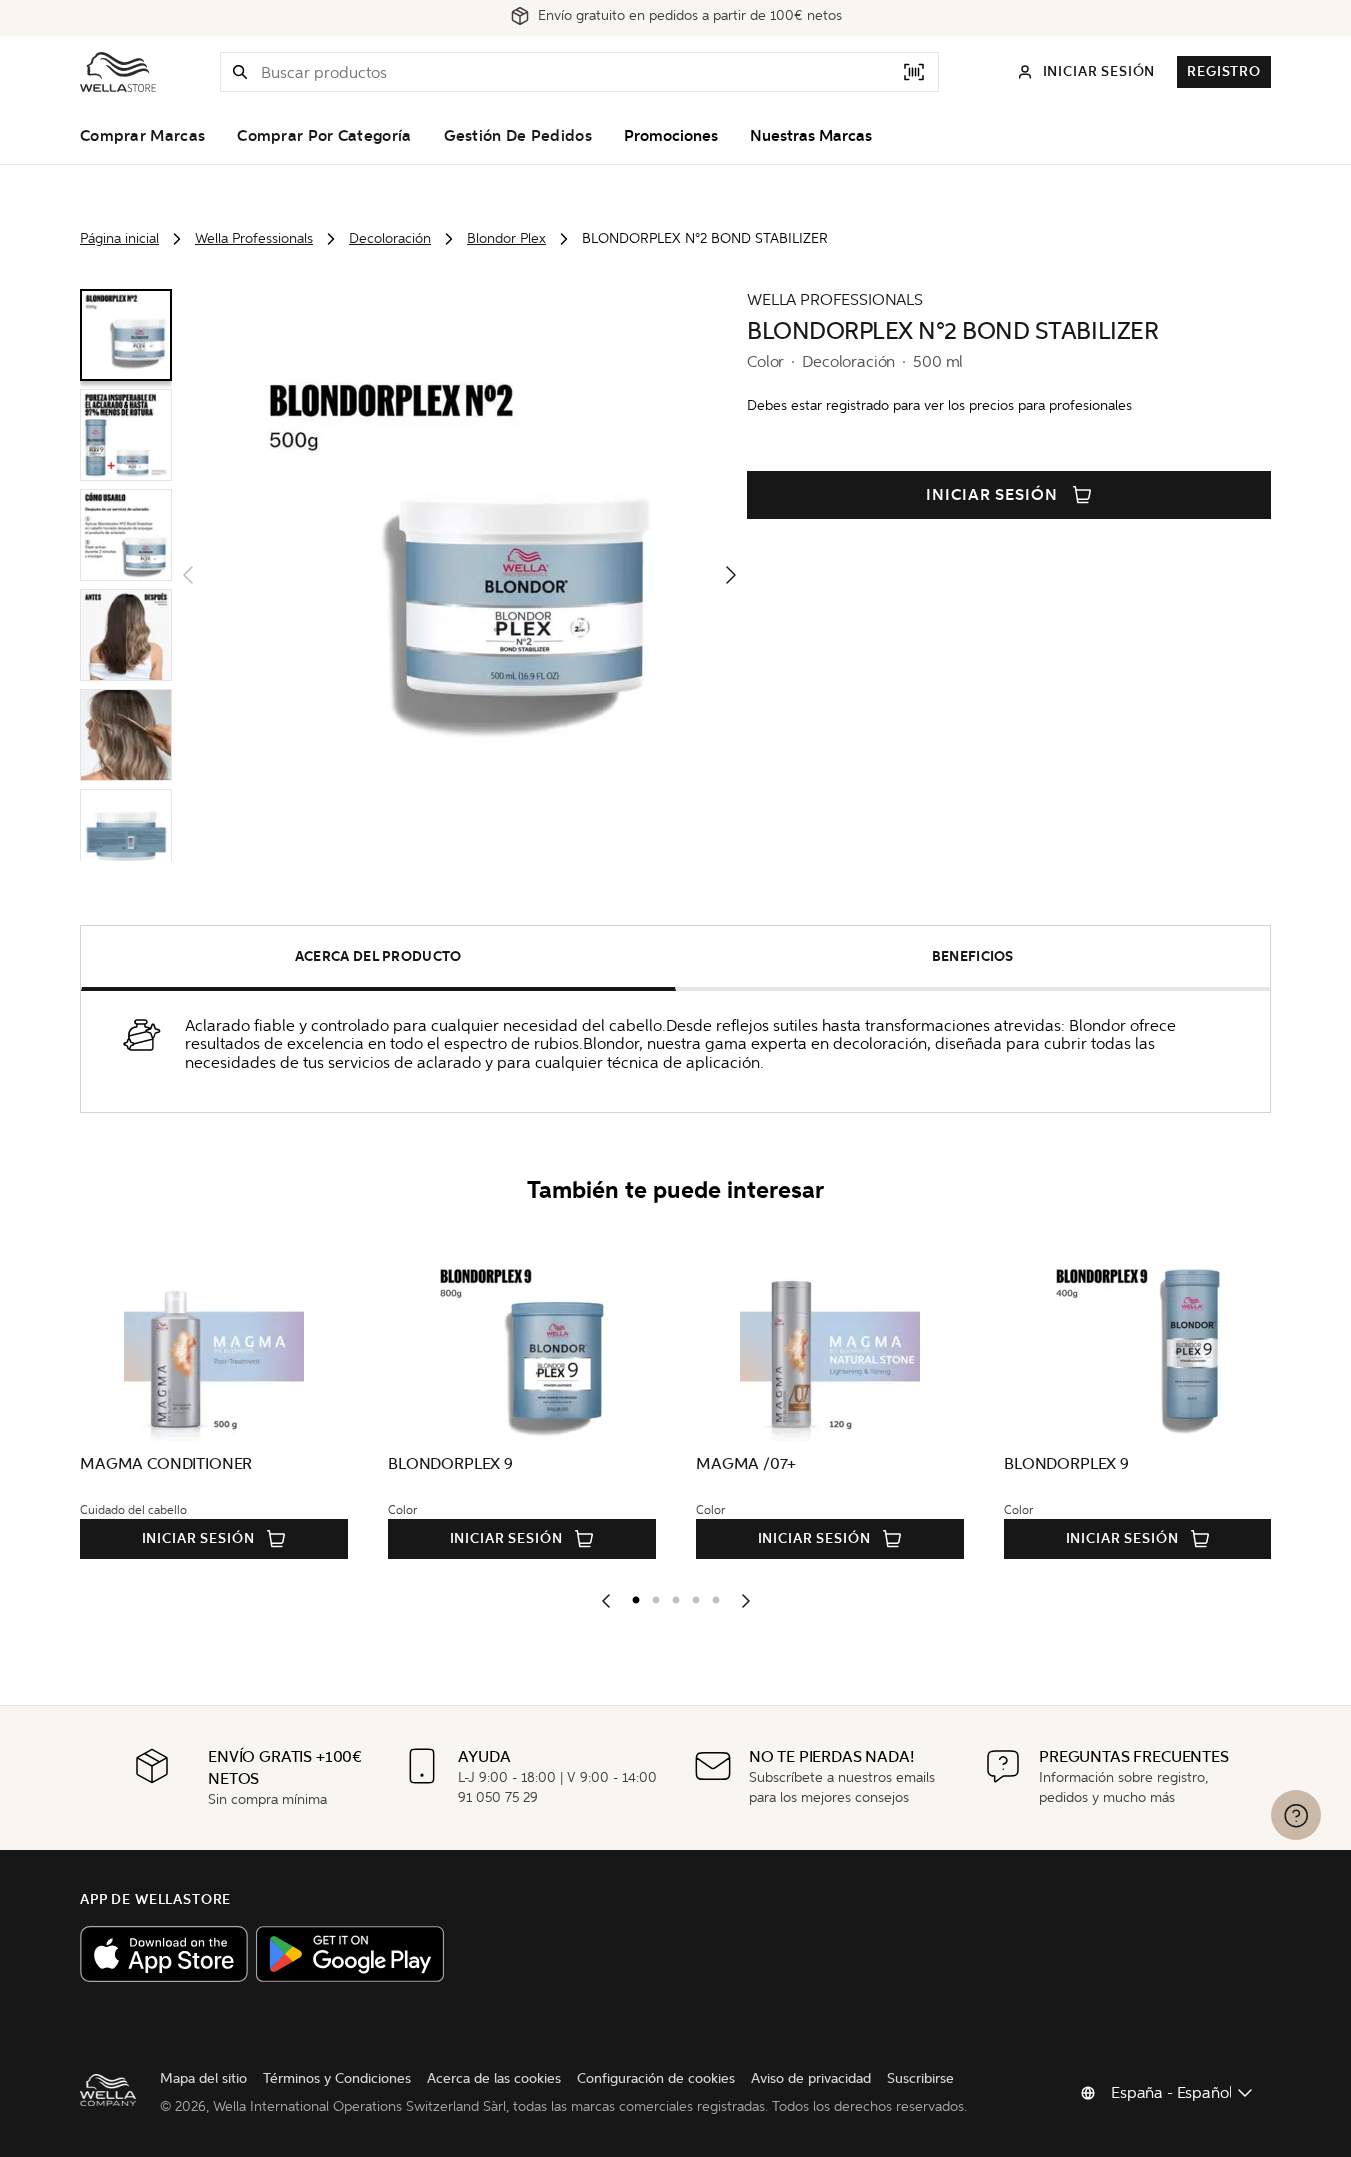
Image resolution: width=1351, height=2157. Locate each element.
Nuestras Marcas (811, 136)
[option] (631, 1596)
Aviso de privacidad (811, 2078)
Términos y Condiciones (337, 2078)
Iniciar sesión (992, 495)
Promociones (671, 136)
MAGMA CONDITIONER (166, 1463)
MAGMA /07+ (745, 1463)
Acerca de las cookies (494, 2078)
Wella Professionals (254, 238)
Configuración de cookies (656, 2078)
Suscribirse (920, 2078)
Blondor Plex (506, 238)
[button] (240, 72)
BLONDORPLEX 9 (450, 1463)
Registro (1224, 71)
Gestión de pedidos (518, 136)
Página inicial (119, 238)
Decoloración (390, 238)
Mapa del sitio (203, 2078)
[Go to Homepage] (118, 72)
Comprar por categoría (324, 136)
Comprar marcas (142, 136)
